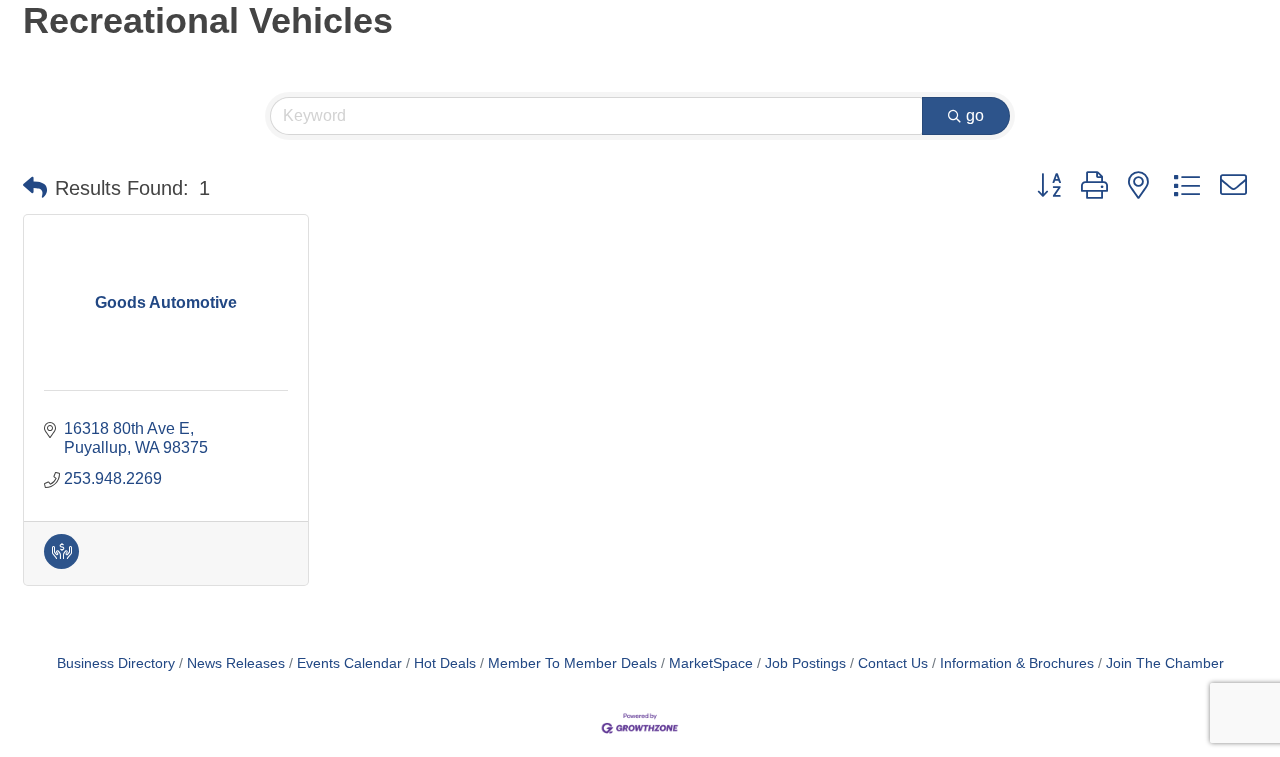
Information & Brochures (1017, 663)
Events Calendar (349, 663)
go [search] (975, 115)
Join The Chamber (1165, 663)
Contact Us (893, 663)
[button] (35, 188)
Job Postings (805, 663)
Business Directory (116, 663)
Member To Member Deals (572, 663)
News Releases (236, 663)
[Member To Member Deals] (61, 563)
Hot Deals (445, 663)
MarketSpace (711, 663)
